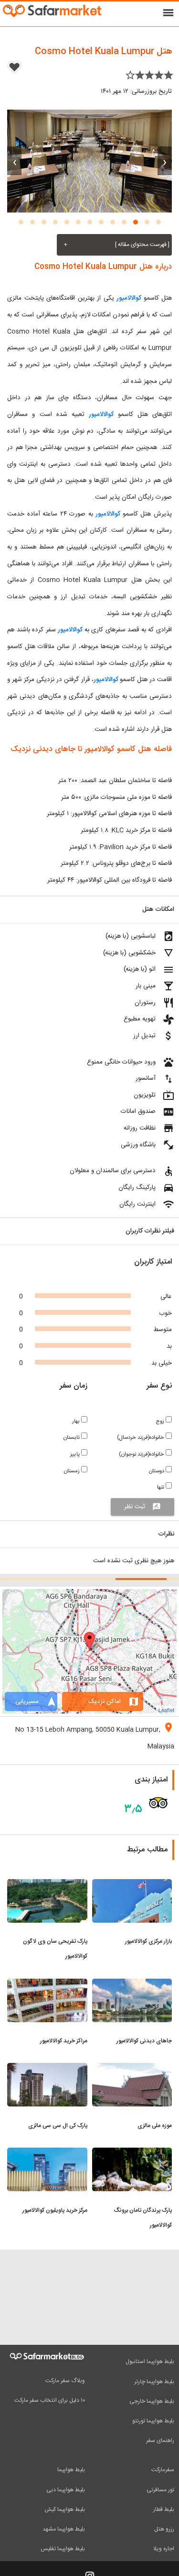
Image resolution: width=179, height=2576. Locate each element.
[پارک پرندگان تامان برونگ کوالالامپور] (132, 2153)
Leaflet (166, 1710)
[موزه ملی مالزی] (132, 2069)
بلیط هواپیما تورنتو (153, 2421)
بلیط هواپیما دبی (66, 2490)
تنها (161, 1487)
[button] (158, 222)
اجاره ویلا (164, 2549)
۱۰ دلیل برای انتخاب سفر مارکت (50, 2400)
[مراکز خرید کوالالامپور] (47, 1984)
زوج (161, 1421)
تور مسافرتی (160, 2490)
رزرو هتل (164, 2529)
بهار (77, 1421)
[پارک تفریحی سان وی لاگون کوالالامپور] (47, 1885)
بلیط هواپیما (71, 2470)
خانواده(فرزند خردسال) (141, 1438)
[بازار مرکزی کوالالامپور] (132, 1885)
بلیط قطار (164, 2509)
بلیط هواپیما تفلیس (63, 2549)
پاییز (76, 1454)
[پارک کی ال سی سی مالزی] (47, 2069)
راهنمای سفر (160, 2441)
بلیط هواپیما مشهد (64, 2529)
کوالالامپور (128, 298)
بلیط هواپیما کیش (65, 2509)
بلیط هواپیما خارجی (152, 2401)
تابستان (72, 1438)
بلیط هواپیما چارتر (154, 2382)
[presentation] (165, 161)
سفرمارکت (163, 2470)
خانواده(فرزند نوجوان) (142, 1454)
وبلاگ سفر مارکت (65, 2381)
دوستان (157, 1471)
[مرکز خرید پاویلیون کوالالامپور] (47, 2153)
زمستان (73, 1471)
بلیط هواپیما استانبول (150, 2362)
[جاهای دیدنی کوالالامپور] (132, 1984)
